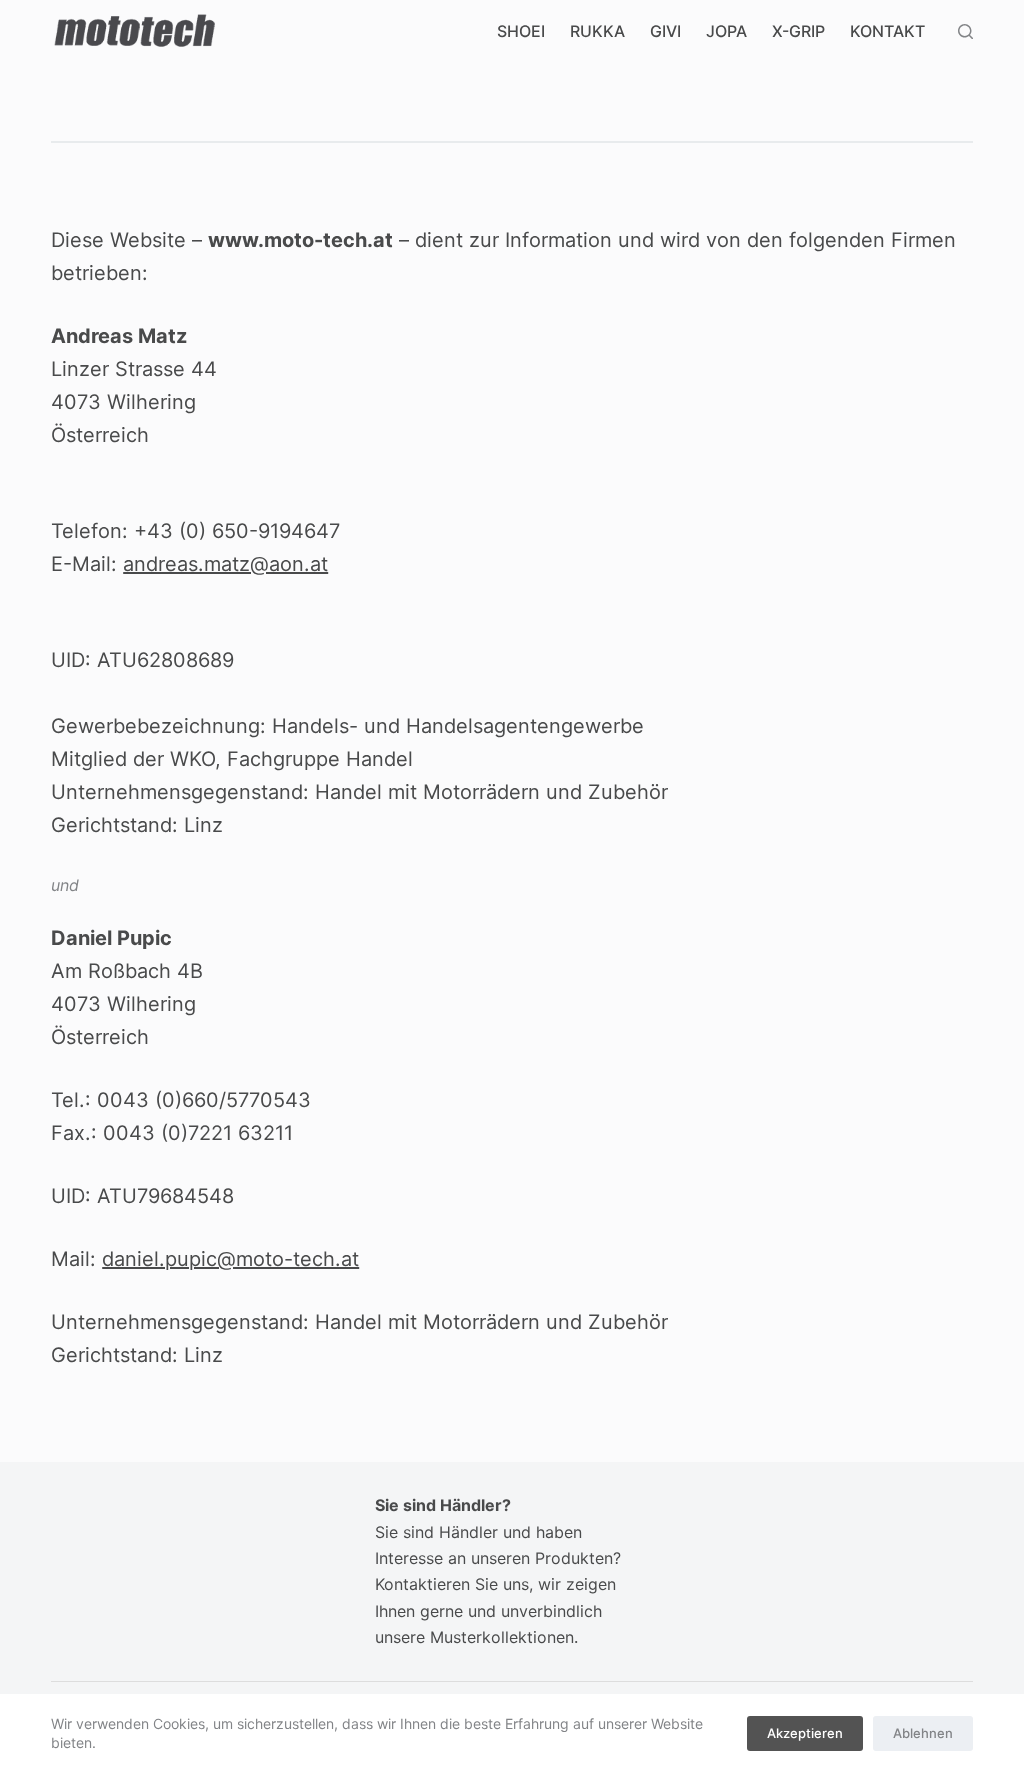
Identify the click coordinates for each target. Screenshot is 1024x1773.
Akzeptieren (805, 1733)
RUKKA (597, 31)
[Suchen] (965, 31)
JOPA (726, 31)
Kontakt (887, 31)
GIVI (665, 31)
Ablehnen (923, 1733)
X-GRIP (798, 31)
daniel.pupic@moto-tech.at (230, 1259)
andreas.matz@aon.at (225, 564)
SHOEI (521, 31)
